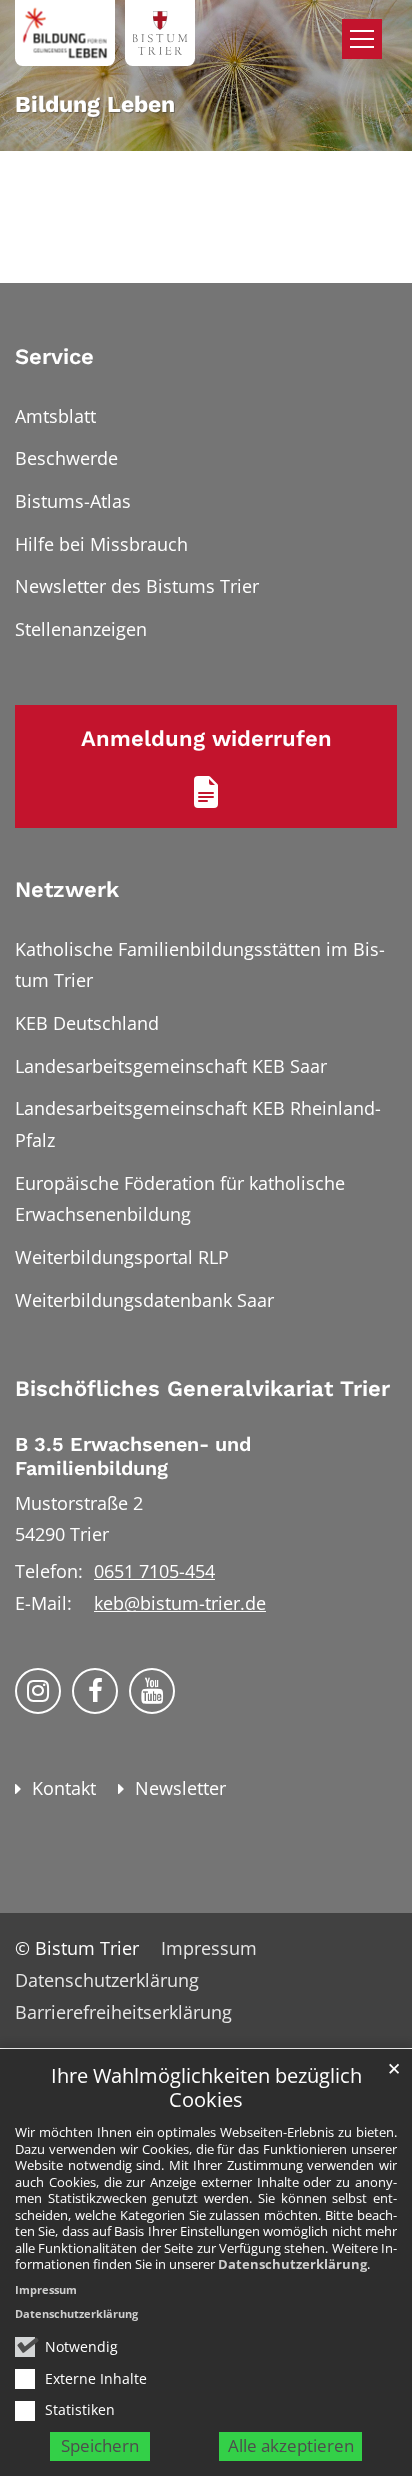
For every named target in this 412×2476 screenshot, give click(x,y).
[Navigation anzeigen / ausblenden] (362, 39)
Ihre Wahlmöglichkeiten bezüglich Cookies (206, 2088)
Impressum (46, 2289)
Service (54, 356)
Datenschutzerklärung (292, 2264)
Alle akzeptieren (291, 2445)
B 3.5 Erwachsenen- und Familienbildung (133, 1457)
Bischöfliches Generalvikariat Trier (202, 1388)
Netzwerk (67, 889)
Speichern (100, 2445)
